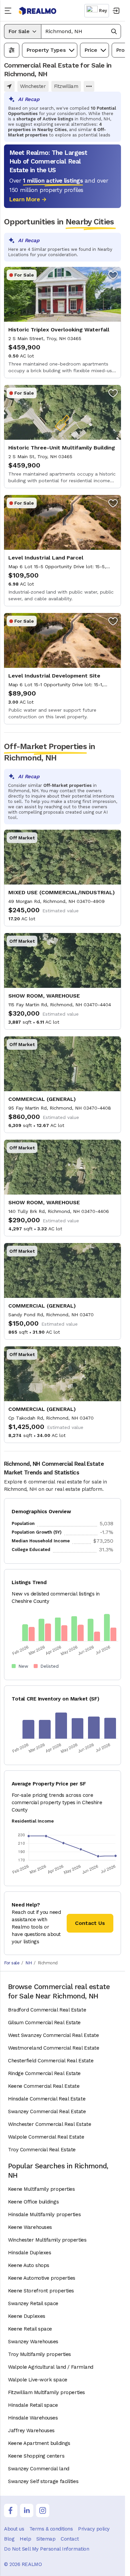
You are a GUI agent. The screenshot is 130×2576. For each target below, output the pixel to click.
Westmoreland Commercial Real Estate (53, 2048)
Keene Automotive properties (42, 2278)
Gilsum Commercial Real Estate (44, 2023)
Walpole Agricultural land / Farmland (51, 2367)
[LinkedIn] (27, 2510)
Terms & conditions (51, 2529)
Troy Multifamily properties (39, 2354)
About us (14, 2529)
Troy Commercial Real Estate (42, 2150)
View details (62, 323)
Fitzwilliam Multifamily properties (46, 2392)
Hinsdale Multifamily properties (44, 2214)
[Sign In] (116, 11)
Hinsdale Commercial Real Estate (47, 2099)
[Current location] (9, 86)
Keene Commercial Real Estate (44, 2086)
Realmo (38, 11)
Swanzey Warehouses (33, 2342)
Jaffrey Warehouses (31, 2431)
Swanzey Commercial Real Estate (47, 2111)
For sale (12, 1963)
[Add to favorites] (113, 275)
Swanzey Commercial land (39, 2469)
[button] (81, 31)
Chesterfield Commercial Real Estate (51, 2061)
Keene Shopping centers (36, 2456)
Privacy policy (94, 2529)
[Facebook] (11, 2510)
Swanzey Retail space (33, 2303)
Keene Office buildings (33, 2202)
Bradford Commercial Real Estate (47, 2010)
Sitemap (46, 2539)
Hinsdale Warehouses (33, 2418)
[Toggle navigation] (9, 11)
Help (25, 2539)
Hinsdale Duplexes (29, 2253)
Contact (70, 2539)
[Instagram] (43, 2510)
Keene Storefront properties (41, 2291)
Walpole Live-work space (38, 2380)
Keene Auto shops (29, 2265)
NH (28, 1963)
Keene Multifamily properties (41, 2189)
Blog (9, 2539)
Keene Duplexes (27, 2316)
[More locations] (89, 86)
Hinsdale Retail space (33, 2405)
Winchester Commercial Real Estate (49, 2124)
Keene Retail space (30, 2329)
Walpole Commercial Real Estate (46, 2137)
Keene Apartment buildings (39, 2443)
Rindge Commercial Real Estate (44, 2073)
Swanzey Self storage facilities (43, 2481)
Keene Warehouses (30, 2227)
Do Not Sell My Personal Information (46, 2549)
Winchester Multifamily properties (47, 2240)
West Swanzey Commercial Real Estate (53, 2035)
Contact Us (90, 1923)
